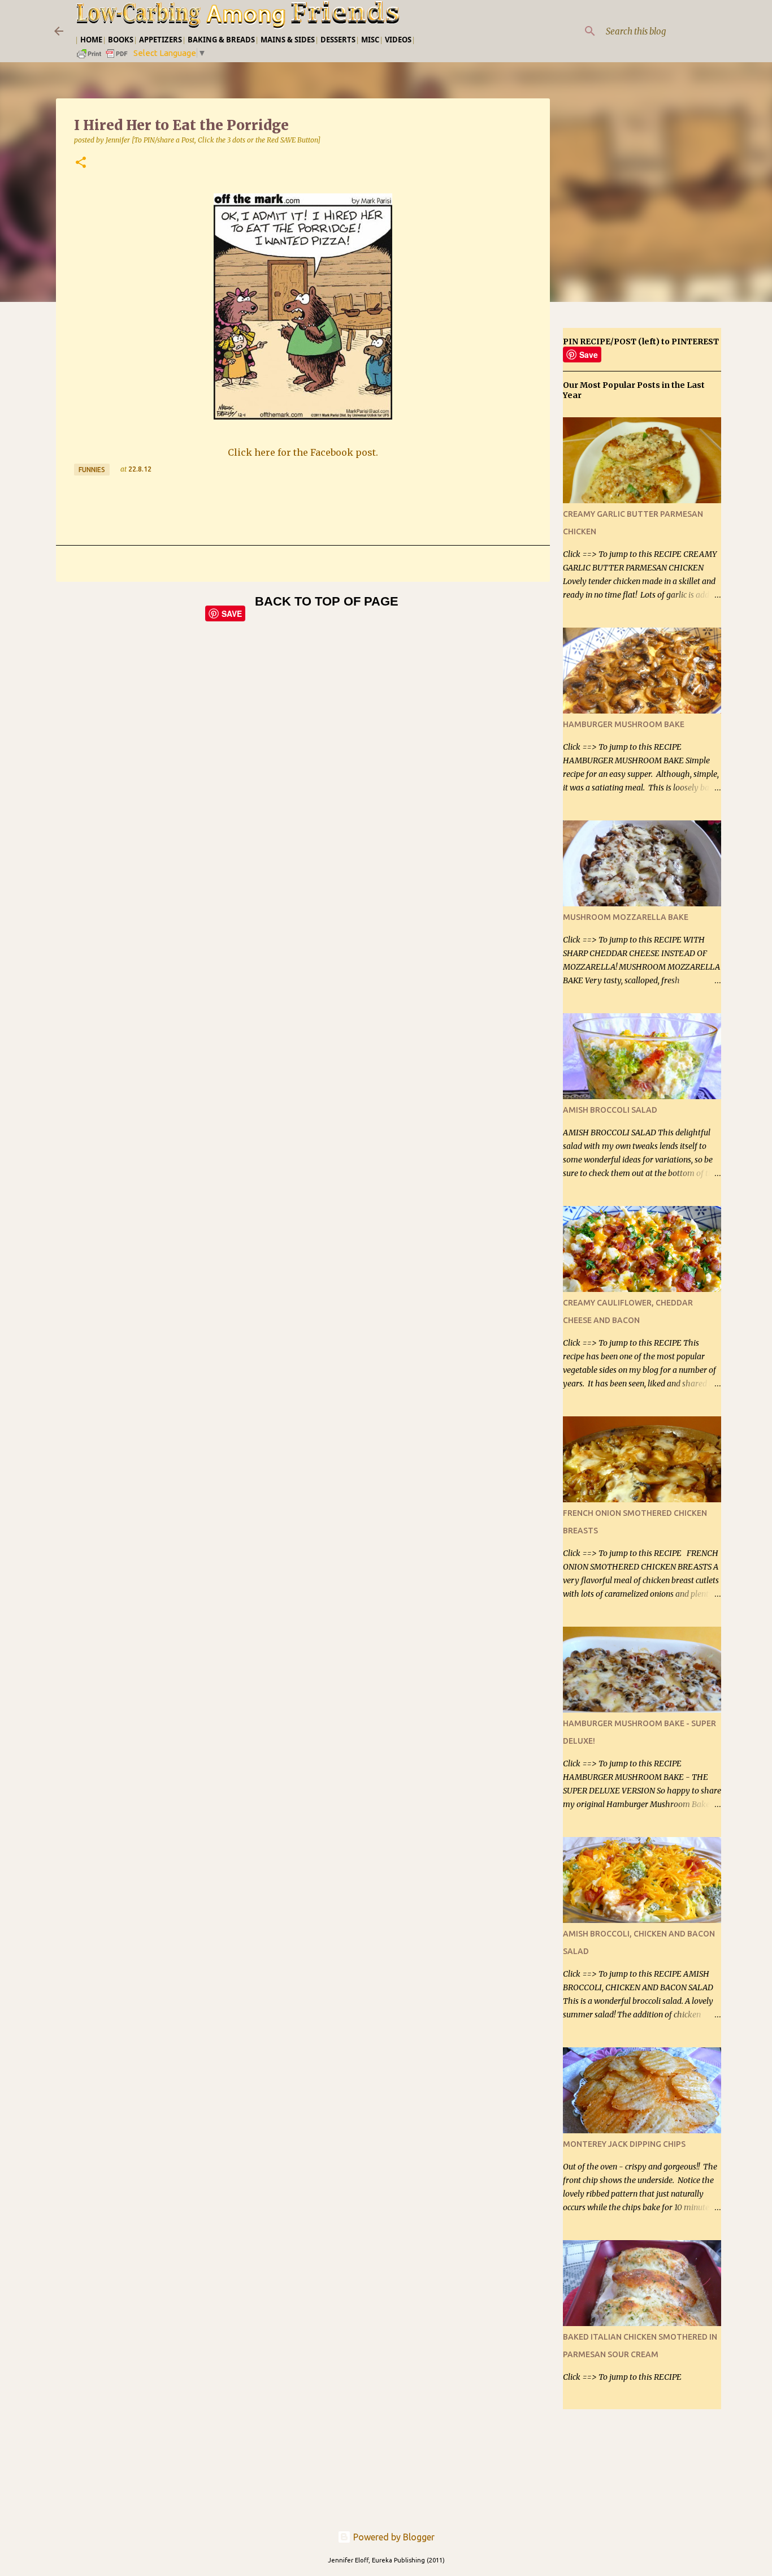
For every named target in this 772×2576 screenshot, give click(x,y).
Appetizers (161, 40)
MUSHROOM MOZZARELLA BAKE (626, 917)
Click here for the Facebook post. (303, 452)
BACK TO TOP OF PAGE (327, 601)
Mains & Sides (288, 40)
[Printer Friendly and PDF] (103, 57)
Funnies (92, 470)
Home (91, 40)
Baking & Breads (221, 40)
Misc (370, 40)
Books (121, 40)
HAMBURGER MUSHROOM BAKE (624, 724)
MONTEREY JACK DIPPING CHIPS (624, 2144)
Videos (398, 40)
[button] (81, 163)
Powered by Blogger (393, 2537)
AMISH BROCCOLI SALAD (610, 1110)
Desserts (338, 40)
